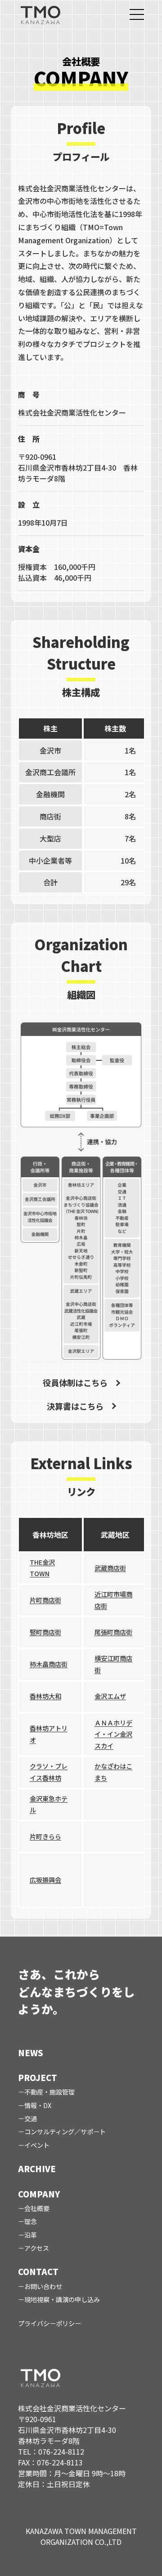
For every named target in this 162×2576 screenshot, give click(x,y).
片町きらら (45, 1836)
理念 (31, 2221)
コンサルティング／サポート (65, 2132)
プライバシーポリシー (49, 2323)
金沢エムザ (110, 1696)
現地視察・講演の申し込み (62, 2299)
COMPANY (39, 2194)
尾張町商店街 (113, 1632)
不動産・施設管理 (49, 2092)
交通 (31, 2118)
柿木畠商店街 (49, 1664)
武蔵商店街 (110, 1568)
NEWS (31, 2053)
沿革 (31, 2235)
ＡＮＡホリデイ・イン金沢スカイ (113, 1734)
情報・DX (38, 2105)
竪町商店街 (45, 1632)
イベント (37, 2145)
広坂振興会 (45, 1880)
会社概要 (37, 2208)
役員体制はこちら (75, 1383)
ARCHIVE (37, 2169)
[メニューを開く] (137, 14)
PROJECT (38, 2077)
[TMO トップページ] (40, 14)
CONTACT (38, 2271)
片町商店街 (45, 1600)
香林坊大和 (45, 1696)
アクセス (37, 2248)
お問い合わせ (43, 2286)
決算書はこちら (75, 1406)
